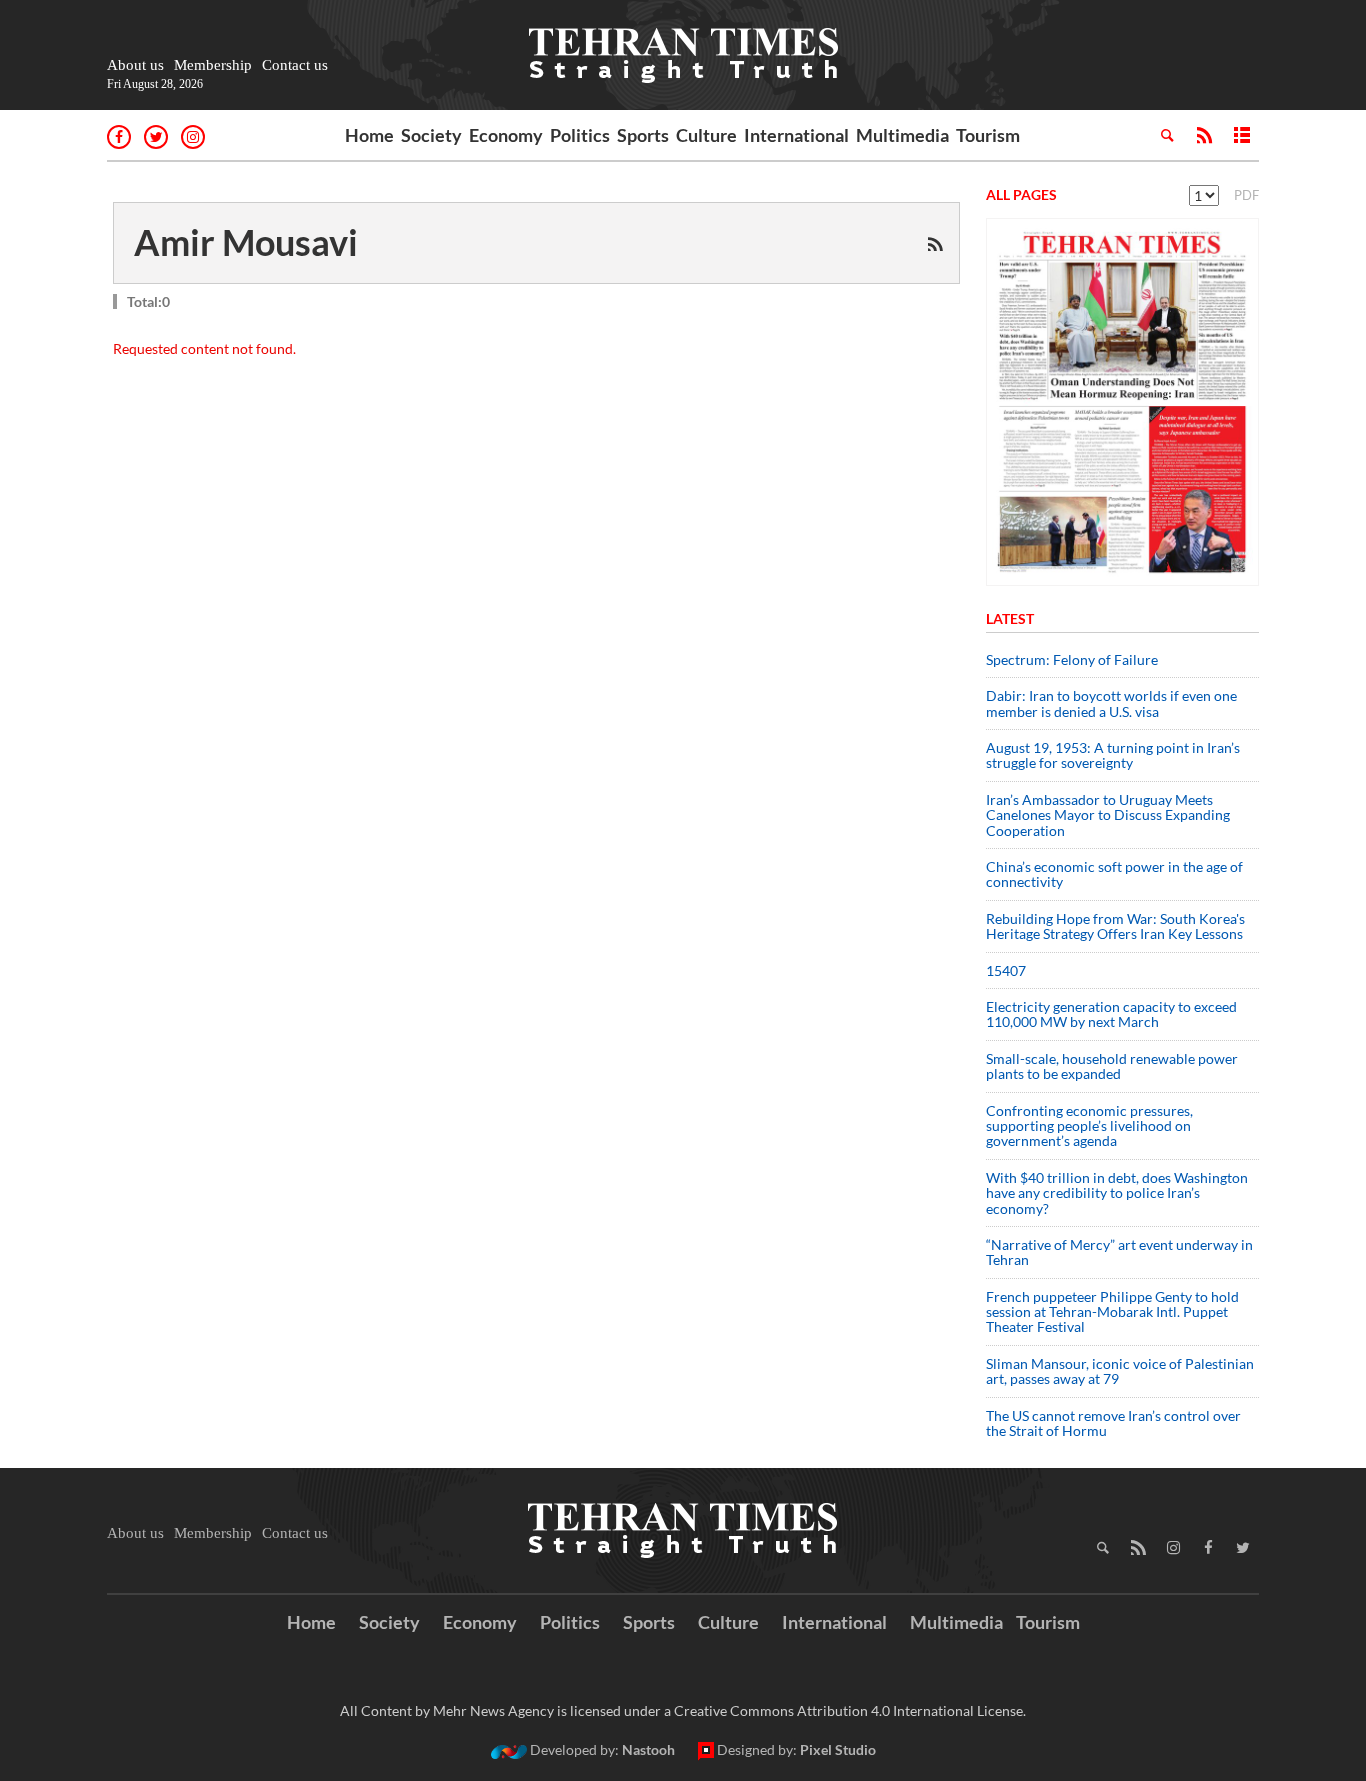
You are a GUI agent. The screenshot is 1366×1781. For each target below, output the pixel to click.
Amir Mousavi (246, 242)
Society (431, 135)
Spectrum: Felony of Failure (1072, 659)
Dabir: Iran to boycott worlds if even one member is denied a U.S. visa (1111, 703)
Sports (643, 135)
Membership (213, 65)
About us (135, 65)
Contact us (295, 65)
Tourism (988, 135)
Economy (506, 135)
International (796, 135)
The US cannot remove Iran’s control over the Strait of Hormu (1113, 1423)
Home (369, 135)
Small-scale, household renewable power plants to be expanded (1112, 1066)
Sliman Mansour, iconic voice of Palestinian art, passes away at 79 (1120, 1371)
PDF (1246, 195)
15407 (1006, 970)
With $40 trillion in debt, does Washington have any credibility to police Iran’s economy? (1117, 1193)
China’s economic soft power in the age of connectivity (1114, 874)
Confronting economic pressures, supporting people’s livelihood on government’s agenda (1089, 1126)
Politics (580, 135)
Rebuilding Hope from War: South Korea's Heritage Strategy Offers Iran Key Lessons (1115, 926)
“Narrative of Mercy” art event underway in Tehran (1119, 1252)
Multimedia (902, 135)
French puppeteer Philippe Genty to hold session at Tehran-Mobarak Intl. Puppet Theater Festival (1112, 1312)
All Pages (1021, 194)
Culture (706, 135)
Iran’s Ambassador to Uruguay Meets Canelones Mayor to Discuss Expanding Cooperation (1108, 815)
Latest (1010, 618)
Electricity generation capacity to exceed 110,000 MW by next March (1111, 1014)
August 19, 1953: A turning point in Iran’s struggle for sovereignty (1113, 755)
